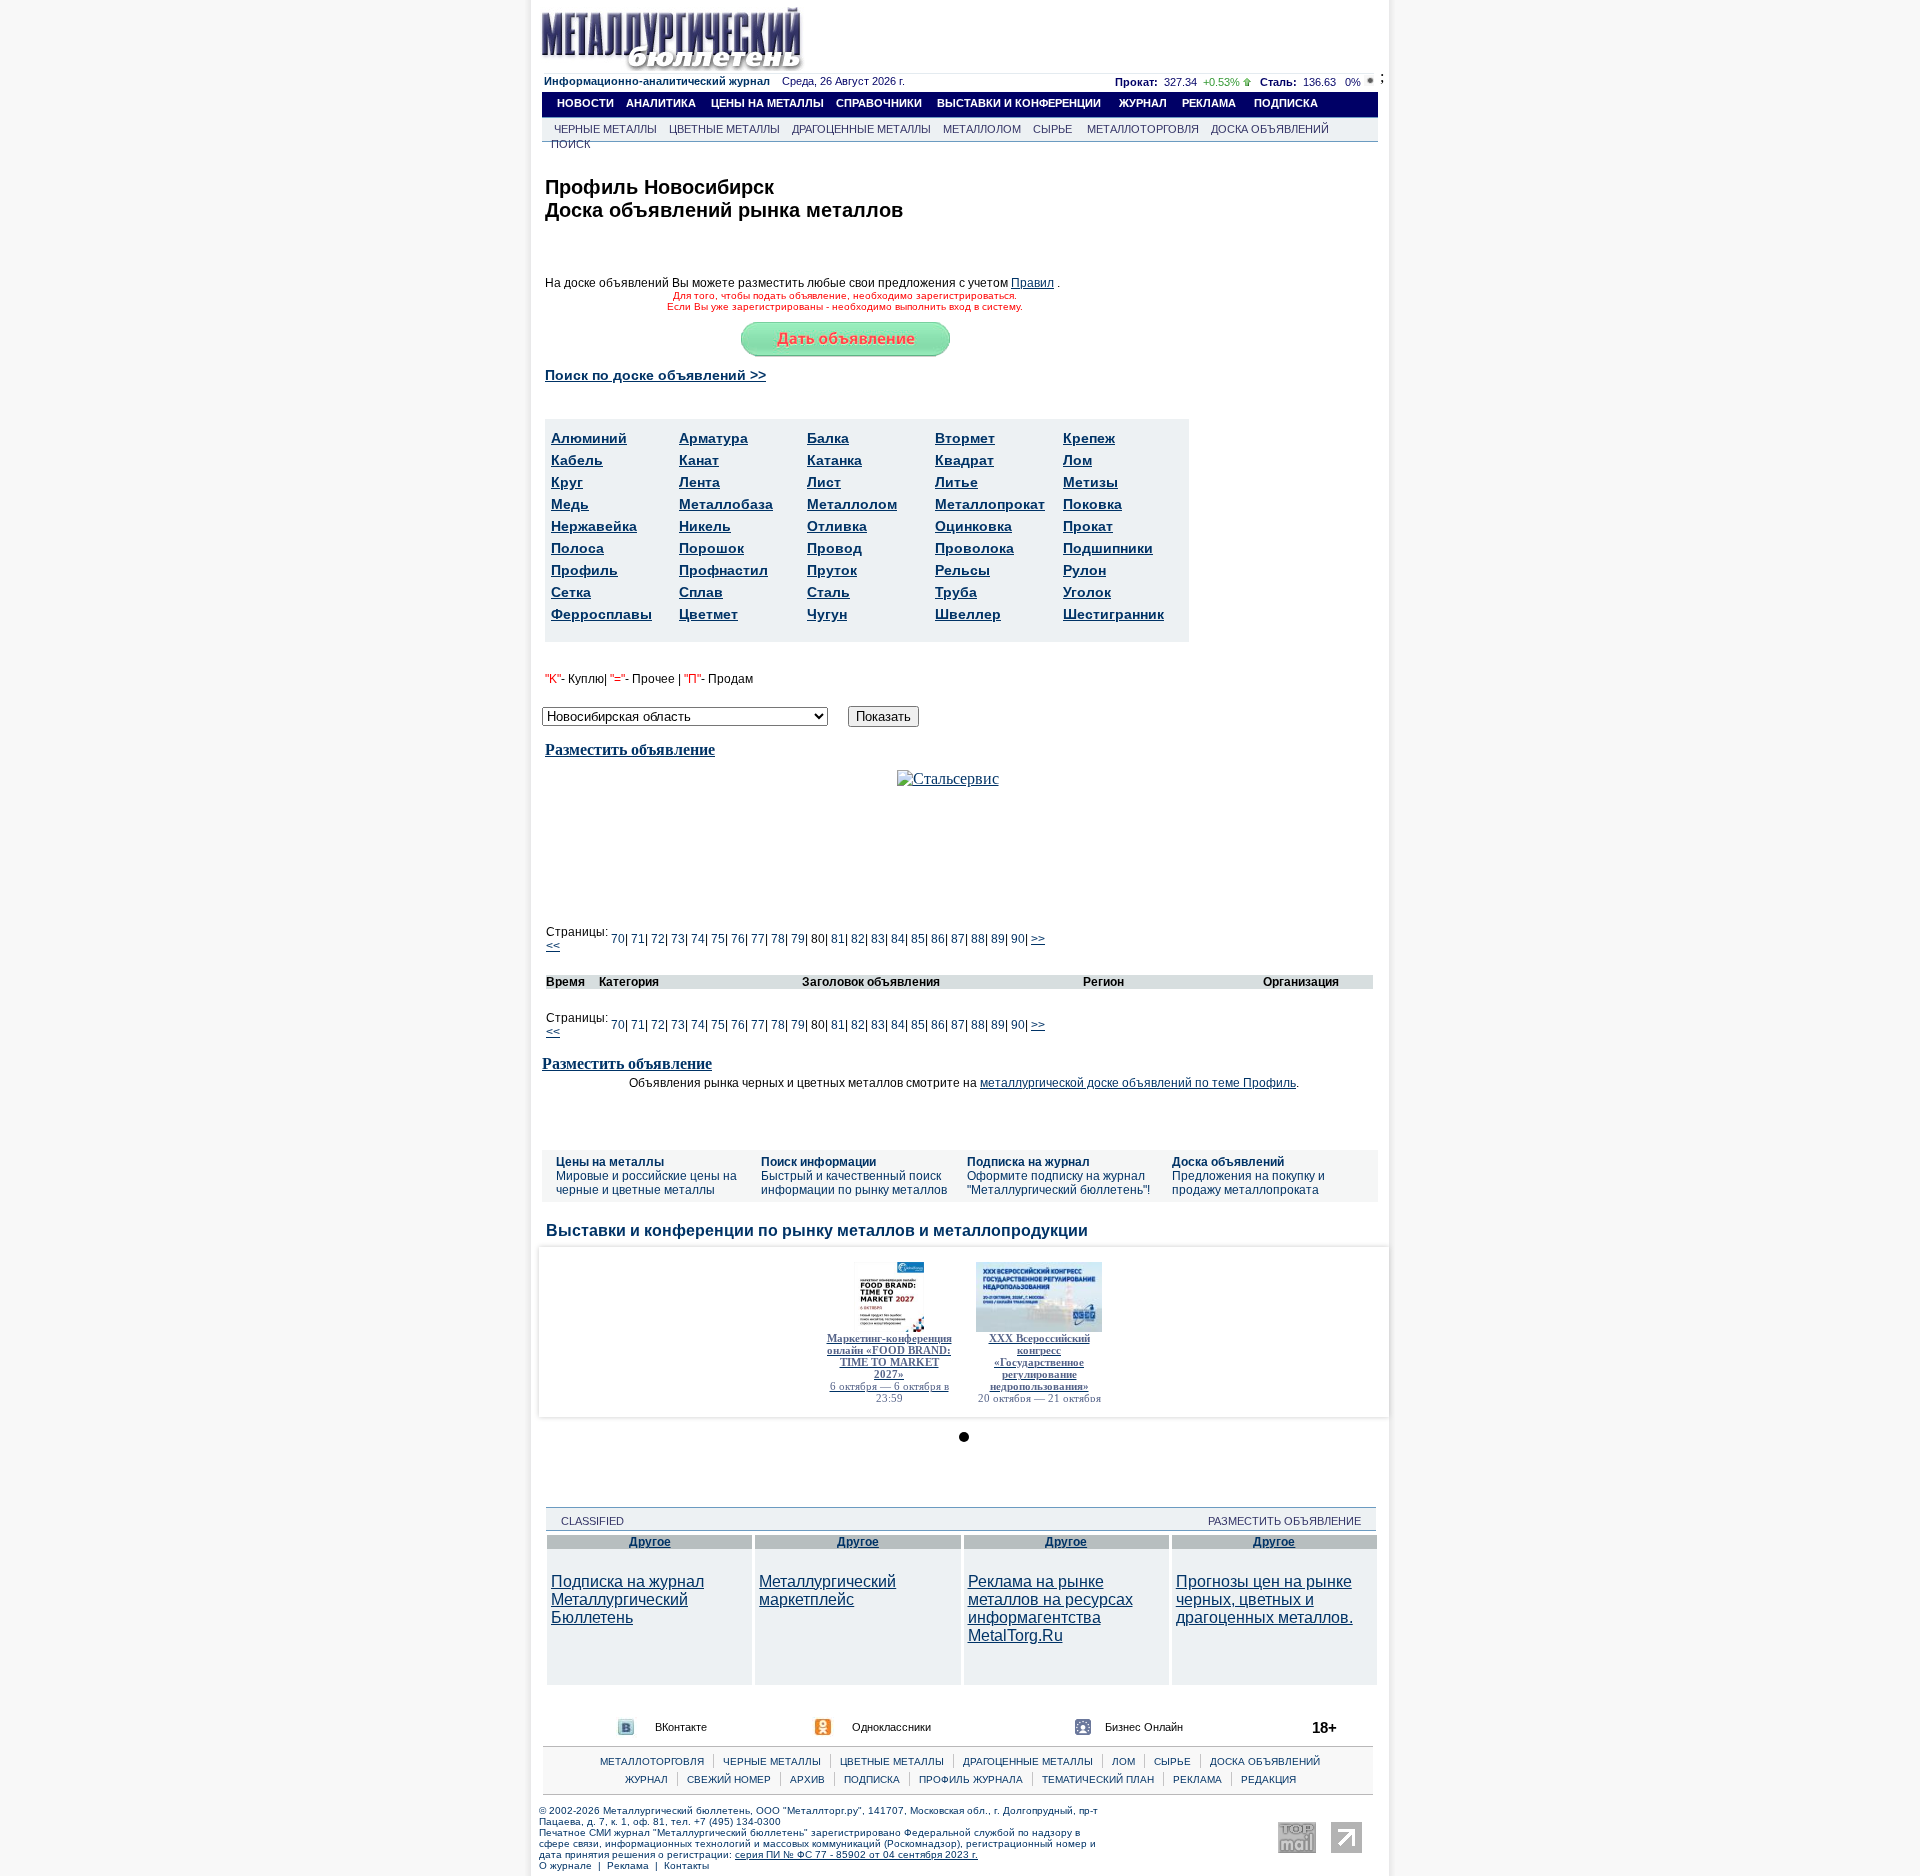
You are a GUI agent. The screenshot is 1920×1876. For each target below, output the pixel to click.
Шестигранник (1113, 614)
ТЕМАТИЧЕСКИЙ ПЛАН (1098, 1779)
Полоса (577, 548)
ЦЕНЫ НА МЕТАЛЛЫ (767, 103)
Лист (824, 482)
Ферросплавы (601, 614)
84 (898, 939)
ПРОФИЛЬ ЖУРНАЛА (971, 1779)
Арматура (713, 438)
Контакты (686, 1865)
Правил (1032, 283)
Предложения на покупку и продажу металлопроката (1248, 1183)
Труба (956, 592)
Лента (699, 482)
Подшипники (1108, 548)
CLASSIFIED (586, 1521)
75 (718, 939)
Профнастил (723, 570)
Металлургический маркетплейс (827, 1590)
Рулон (1084, 570)
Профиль (584, 570)
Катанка (834, 460)
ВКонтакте (681, 1727)
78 (778, 939)
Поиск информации (818, 1162)
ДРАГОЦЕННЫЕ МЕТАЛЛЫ (861, 129)
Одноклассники (891, 1727)
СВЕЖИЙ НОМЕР (729, 1779)
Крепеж (1089, 438)
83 (878, 939)
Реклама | (635, 1865)
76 (738, 939)
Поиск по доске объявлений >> (655, 375)
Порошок (711, 548)
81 (838, 939)
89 (998, 939)
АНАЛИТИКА (661, 103)
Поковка (1092, 504)
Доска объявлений (1228, 1162)
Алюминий (589, 438)
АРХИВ (807, 1779)
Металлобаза (726, 504)
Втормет (965, 438)
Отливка (837, 526)
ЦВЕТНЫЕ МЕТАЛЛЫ (724, 129)
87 (958, 939)
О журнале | (573, 1865)
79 (798, 939)
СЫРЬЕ (1052, 129)
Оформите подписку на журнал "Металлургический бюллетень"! (1058, 1183)
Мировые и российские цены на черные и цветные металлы (646, 1183)
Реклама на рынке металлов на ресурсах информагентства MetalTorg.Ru (1050, 1608)
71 (638, 939)
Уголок (1087, 592)
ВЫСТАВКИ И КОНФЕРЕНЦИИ (1019, 103)
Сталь (828, 592)
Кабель (577, 460)
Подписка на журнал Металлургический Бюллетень (627, 1599)
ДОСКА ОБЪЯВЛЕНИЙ (1270, 129)
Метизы (1090, 482)
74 (698, 939)
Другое (650, 1542)
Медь (570, 504)
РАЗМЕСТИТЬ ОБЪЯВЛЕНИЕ (1290, 1521)
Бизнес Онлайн (1144, 1727)
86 (938, 939)
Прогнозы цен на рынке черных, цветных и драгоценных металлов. (1264, 1599)
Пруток (832, 570)
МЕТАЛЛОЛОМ (982, 129)
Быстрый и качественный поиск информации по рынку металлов (854, 1183)
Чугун (827, 614)
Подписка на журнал (1028, 1162)
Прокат (1088, 526)
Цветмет (708, 614)
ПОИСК (570, 144)
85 (918, 939)
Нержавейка (594, 526)
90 (1018, 939)
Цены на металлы (610, 1162)
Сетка (571, 592)
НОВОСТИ (585, 103)
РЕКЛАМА (1209, 103)
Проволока (974, 548)
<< (553, 946)
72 (658, 939)
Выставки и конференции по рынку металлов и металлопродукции (817, 1230)
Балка (828, 438)
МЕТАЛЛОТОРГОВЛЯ (1143, 129)
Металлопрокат (990, 504)
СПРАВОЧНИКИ (879, 103)
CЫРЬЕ (1172, 1761)
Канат (699, 460)
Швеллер (968, 614)
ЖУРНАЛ (1143, 103)
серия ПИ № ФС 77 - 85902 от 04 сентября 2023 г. (856, 1854)
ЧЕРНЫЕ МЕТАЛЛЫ (605, 129)
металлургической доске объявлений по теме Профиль (1138, 1083)
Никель (705, 526)
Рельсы (962, 570)
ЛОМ (1123, 1761)
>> (1038, 939)
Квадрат (964, 460)
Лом (1077, 460)
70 (618, 939)
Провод (834, 548)
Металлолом (852, 504)
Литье (956, 482)
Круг (567, 482)
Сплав (701, 592)
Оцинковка (973, 526)
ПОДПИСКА (1286, 103)
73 (678, 939)
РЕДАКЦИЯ (1268, 1779)
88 (978, 939)
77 (758, 939)
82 (858, 939)
